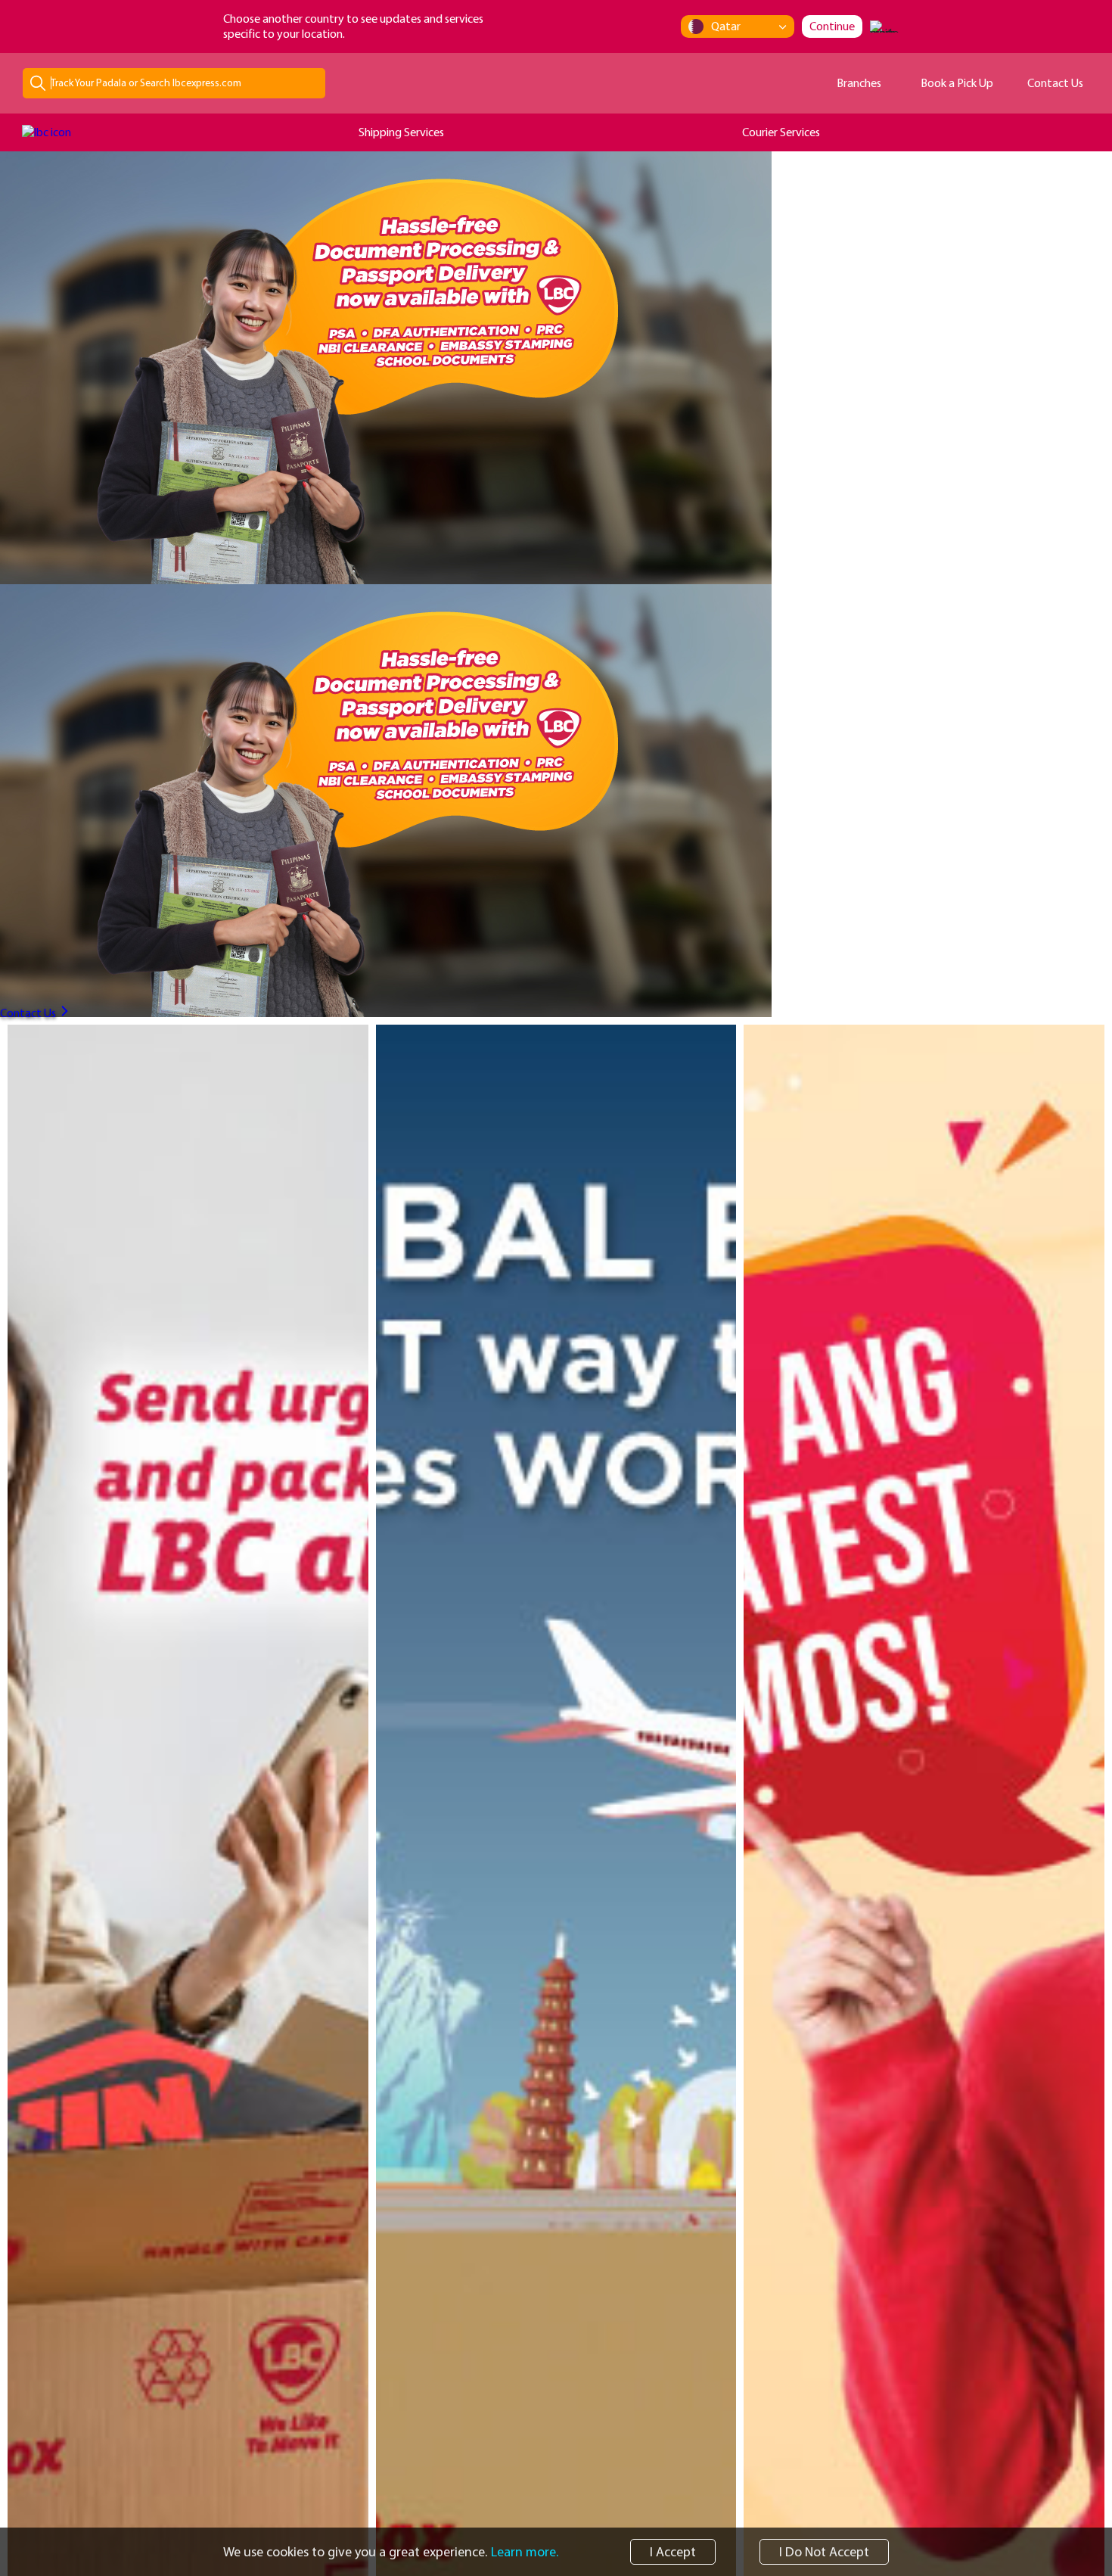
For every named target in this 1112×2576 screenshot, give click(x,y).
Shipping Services (401, 132)
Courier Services (781, 132)
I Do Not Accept (824, 2551)
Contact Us (1055, 82)
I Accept (673, 2551)
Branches (859, 82)
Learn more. (525, 2552)
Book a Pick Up (957, 82)
